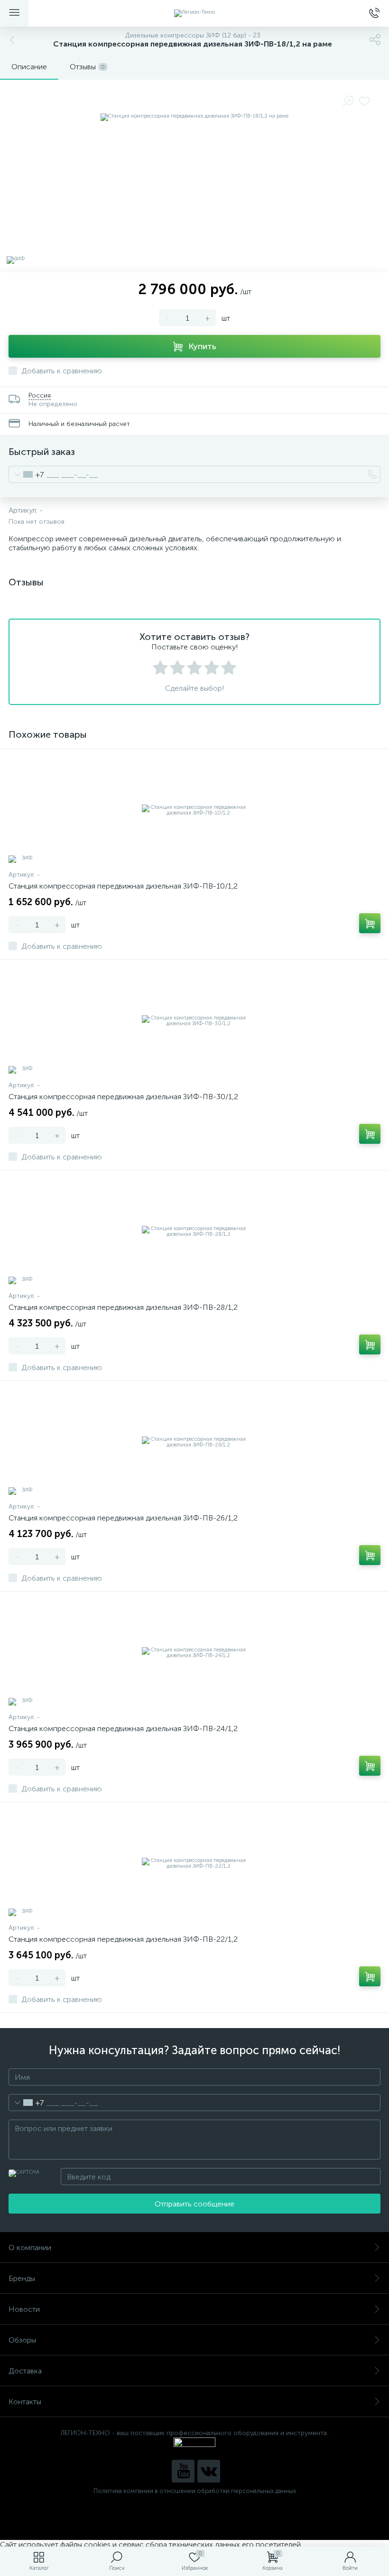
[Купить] (370, 923)
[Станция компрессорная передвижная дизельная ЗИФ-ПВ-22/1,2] (194, 1863)
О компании (30, 2247)
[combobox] (26, 474)
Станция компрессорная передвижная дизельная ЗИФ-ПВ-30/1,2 (123, 1097)
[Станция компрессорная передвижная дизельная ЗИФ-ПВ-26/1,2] (194, 1442)
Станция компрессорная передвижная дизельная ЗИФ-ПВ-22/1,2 (123, 1939)
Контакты (25, 2402)
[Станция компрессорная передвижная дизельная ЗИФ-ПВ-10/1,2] (194, 810)
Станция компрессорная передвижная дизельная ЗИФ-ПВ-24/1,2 (123, 1728)
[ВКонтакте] (209, 2471)
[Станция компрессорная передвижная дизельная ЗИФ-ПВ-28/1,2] (194, 1232)
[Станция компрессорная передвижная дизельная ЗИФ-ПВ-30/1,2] (194, 1021)
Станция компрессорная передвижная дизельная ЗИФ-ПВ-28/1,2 (123, 1307)
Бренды (22, 2278)
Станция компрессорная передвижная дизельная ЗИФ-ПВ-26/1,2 (123, 1518)
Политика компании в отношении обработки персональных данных (195, 2491)
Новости (24, 2309)
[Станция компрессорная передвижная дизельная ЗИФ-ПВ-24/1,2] (194, 1653)
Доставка (25, 2371)
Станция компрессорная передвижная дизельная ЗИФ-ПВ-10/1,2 (123, 886)
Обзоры (22, 2340)
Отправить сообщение (194, 2204)
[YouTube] (183, 2471)
